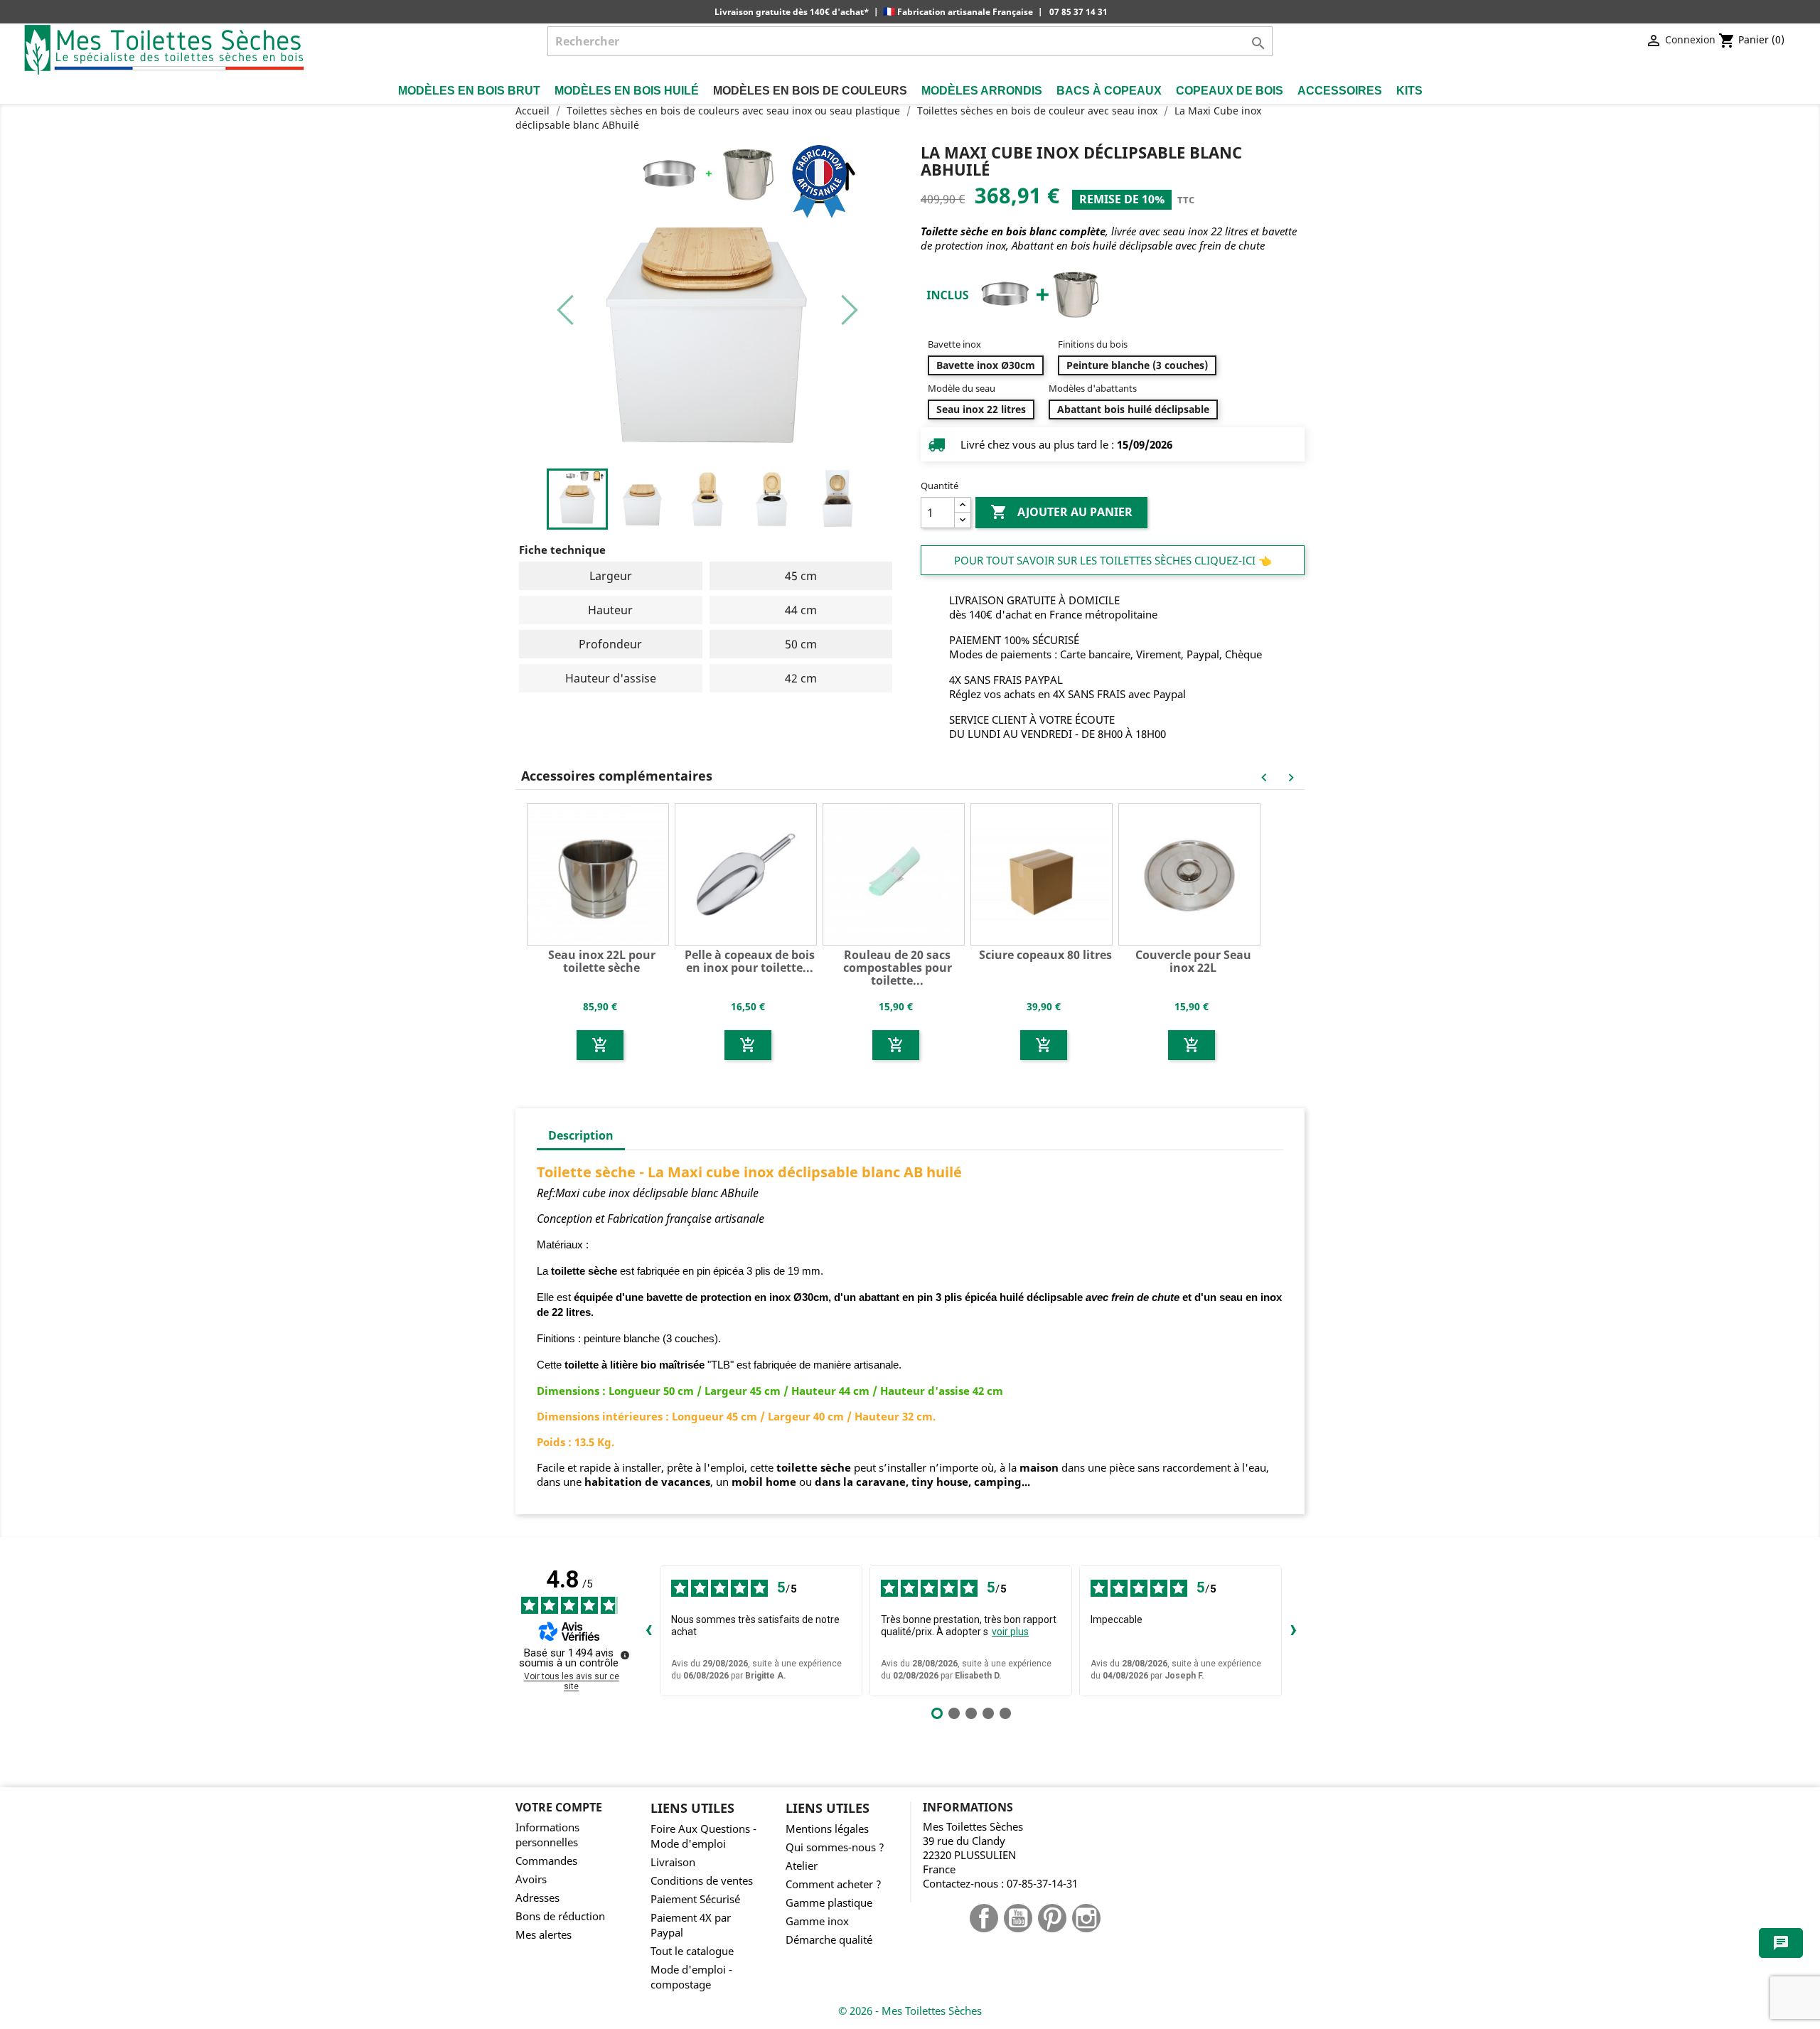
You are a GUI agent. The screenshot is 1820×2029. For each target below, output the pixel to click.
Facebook (984, 1918)
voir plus (1010, 1632)
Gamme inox (817, 1921)
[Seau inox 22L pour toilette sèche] (600, 873)
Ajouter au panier (1061, 512)
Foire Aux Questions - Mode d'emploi (703, 1836)
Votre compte (559, 1807)
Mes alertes (544, 1935)
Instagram (1086, 1918)
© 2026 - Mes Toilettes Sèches (910, 2011)
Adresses (537, 1898)
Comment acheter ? (834, 1884)
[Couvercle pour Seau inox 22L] (1192, 873)
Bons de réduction (560, 1916)
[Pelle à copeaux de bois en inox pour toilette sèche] (748, 873)
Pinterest (1052, 1918)
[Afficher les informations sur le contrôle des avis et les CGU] (625, 1655)
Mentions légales (827, 1829)
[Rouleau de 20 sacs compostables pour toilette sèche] (896, 873)
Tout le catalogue (692, 1951)
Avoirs (531, 1879)
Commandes (546, 1861)
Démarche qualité (829, 1940)
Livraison (673, 1862)
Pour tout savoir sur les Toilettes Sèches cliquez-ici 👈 (1113, 560)
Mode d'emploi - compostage (691, 1977)
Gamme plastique (829, 1903)
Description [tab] (581, 1135)
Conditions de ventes (702, 1881)
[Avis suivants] (1293, 1631)
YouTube (1018, 1918)
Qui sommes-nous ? (835, 1847)
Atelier (802, 1866)
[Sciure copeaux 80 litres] (1044, 873)
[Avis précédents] (648, 1631)
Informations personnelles (547, 1835)
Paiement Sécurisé (695, 1899)
